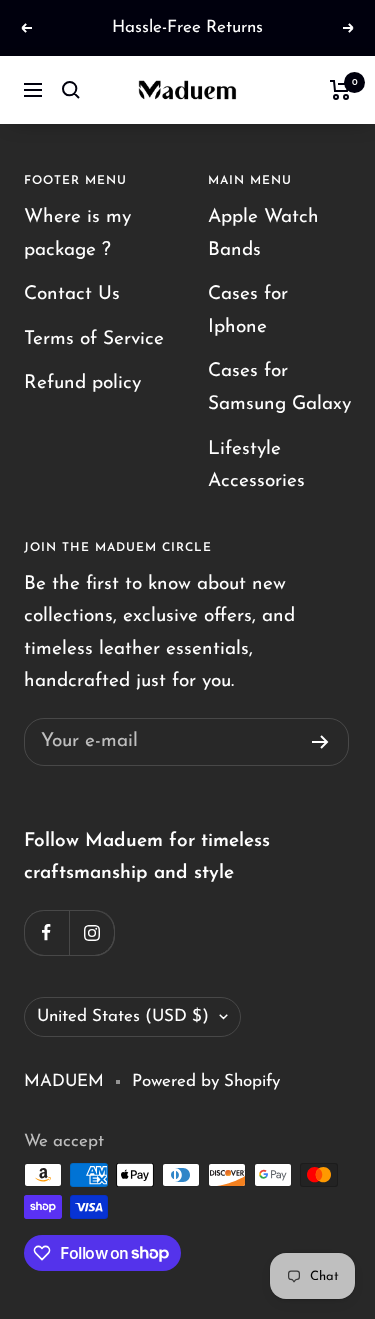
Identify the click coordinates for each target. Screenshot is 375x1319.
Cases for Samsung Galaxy (279, 388)
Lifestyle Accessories (256, 466)
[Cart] (340, 90)
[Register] (320, 742)
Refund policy (82, 383)
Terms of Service (94, 339)
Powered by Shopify (206, 1081)
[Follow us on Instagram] (91, 932)
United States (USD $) (123, 1016)
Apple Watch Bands (263, 234)
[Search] (71, 90)
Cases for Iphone (248, 311)
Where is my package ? (77, 234)
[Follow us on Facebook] (46, 932)
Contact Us (72, 294)
